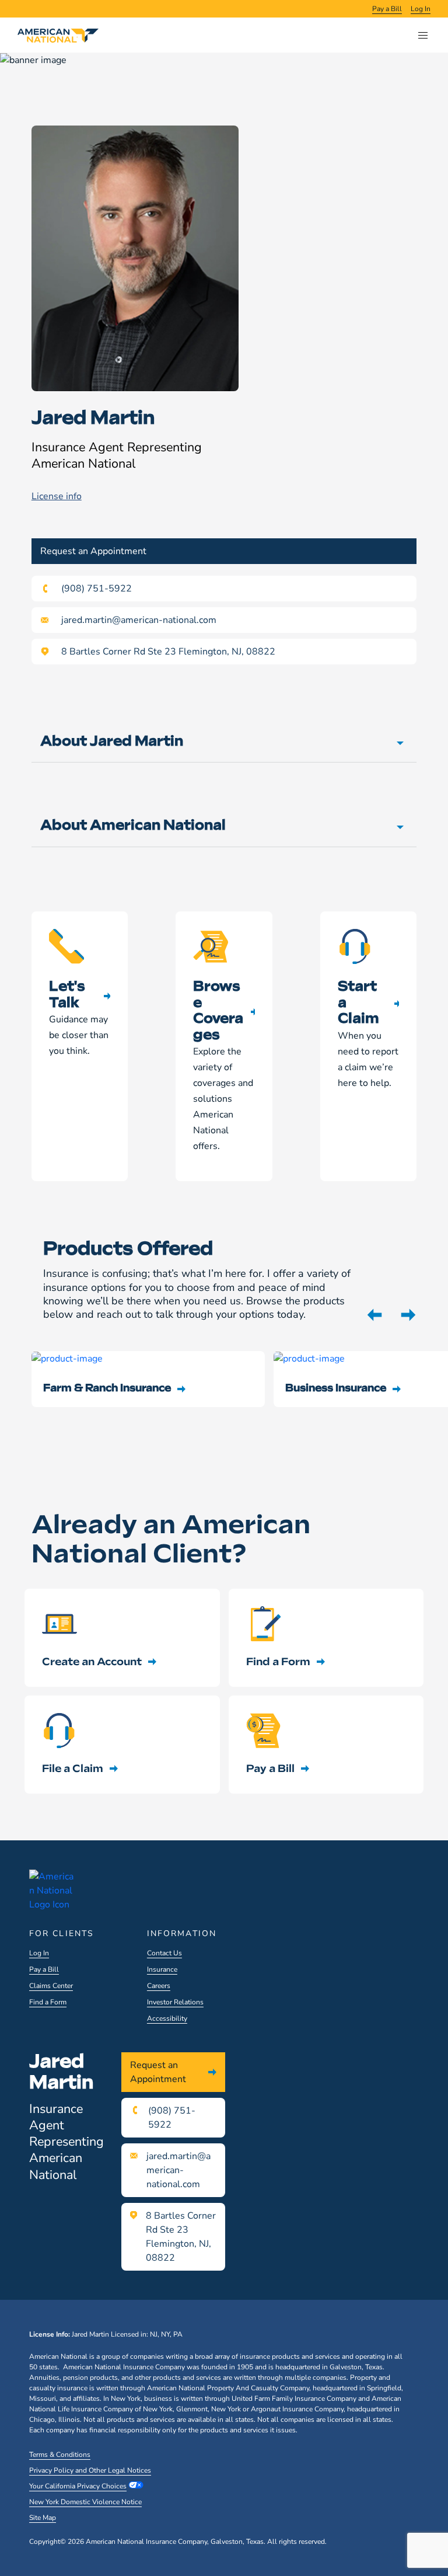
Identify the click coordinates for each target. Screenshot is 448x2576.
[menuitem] (387, 9)
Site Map (43, 2518)
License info (57, 496)
